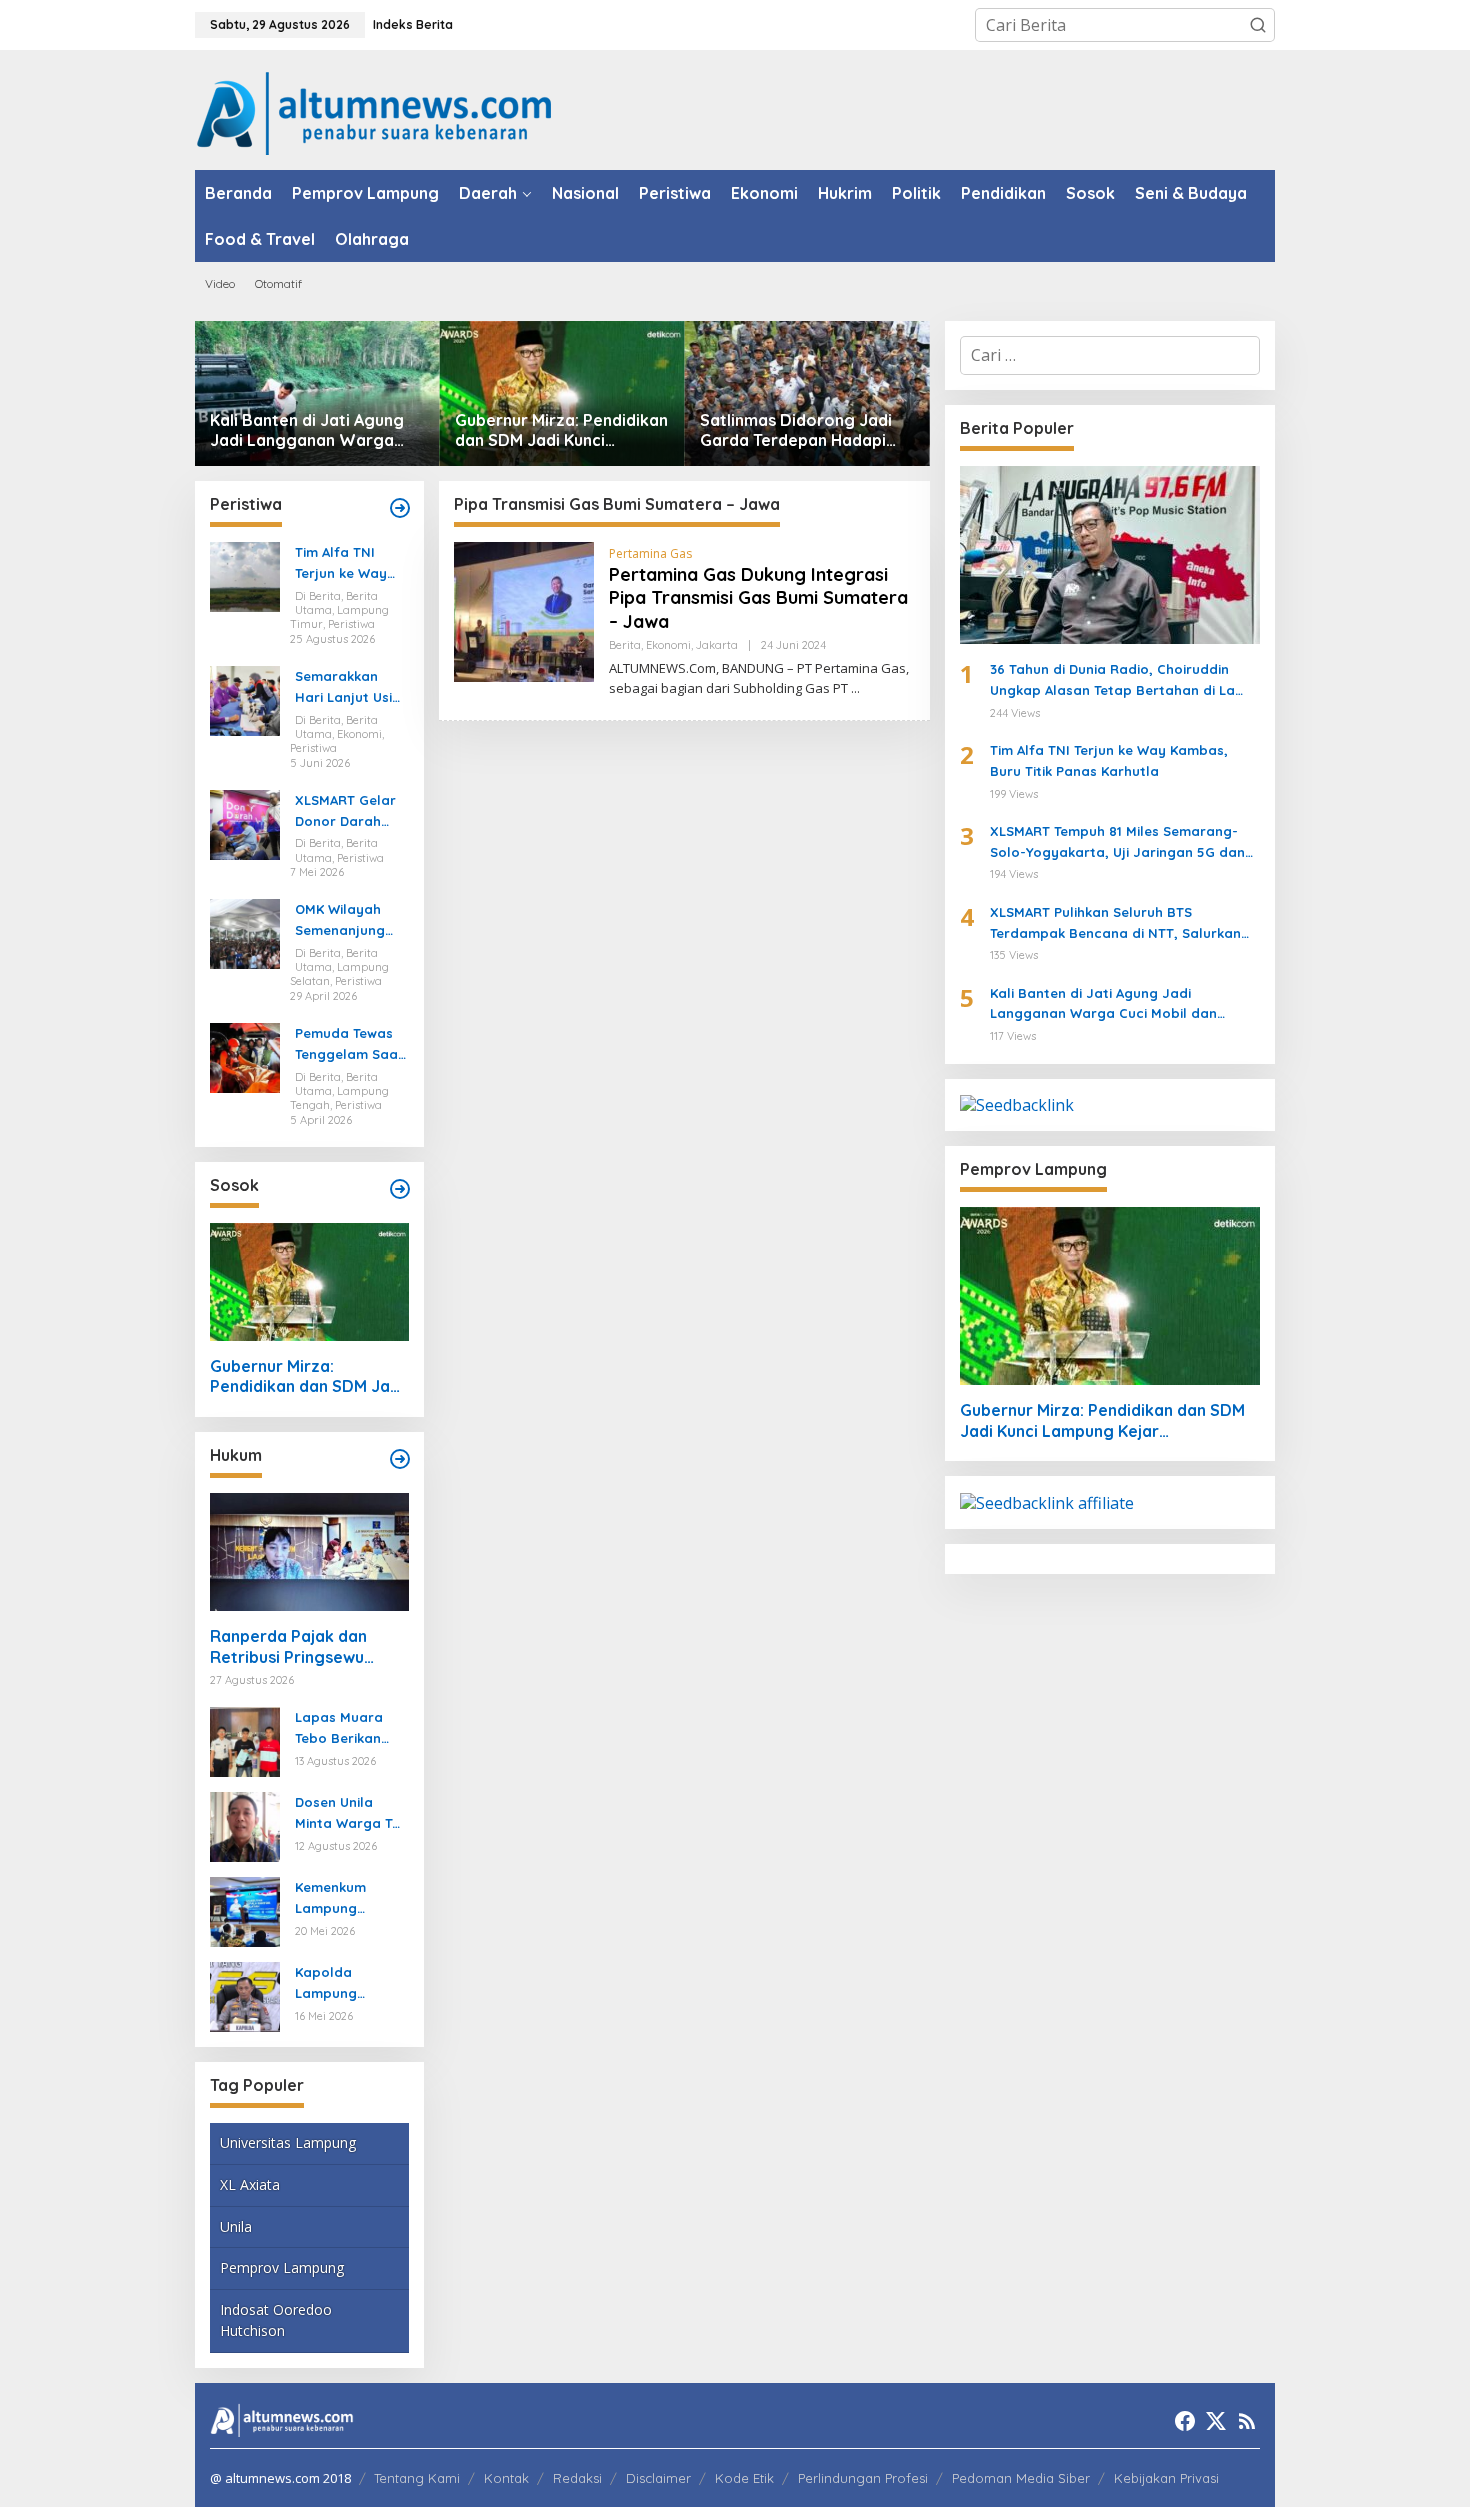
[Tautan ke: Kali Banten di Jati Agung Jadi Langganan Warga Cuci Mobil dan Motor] (317, 393)
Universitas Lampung (288, 2142)
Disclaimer (658, 2478)
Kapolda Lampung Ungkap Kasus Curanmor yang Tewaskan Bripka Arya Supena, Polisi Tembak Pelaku (350, 1984)
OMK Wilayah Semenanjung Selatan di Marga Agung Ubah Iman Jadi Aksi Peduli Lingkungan (347, 921)
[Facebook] (1185, 2421)
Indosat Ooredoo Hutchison (276, 2320)
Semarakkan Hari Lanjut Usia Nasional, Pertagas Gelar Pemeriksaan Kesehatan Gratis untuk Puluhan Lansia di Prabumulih (348, 688)
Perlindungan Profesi (863, 2478)
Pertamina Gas (650, 553)
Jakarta (717, 645)
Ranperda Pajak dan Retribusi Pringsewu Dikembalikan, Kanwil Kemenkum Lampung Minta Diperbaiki (291, 1647)
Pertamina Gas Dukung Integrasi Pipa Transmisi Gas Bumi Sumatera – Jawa (758, 598)
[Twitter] (1216, 2421)
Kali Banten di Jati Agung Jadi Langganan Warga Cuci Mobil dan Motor (307, 431)
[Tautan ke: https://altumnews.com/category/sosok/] (400, 1189)
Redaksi (577, 2478)
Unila (236, 2226)
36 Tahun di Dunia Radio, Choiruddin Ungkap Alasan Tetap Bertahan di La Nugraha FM (1112, 681)
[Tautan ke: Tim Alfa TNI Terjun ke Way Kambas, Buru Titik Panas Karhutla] (245, 576)
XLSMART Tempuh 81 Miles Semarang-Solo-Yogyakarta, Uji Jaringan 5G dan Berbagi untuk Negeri (1117, 843)
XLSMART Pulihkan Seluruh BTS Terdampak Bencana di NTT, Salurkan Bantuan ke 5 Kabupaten (1115, 924)
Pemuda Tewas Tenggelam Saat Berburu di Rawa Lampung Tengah (350, 1045)
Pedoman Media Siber (1021, 2478)
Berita (625, 645)
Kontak (506, 2478)
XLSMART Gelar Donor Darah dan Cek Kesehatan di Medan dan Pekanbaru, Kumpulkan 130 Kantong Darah (346, 812)
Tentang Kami (417, 2478)
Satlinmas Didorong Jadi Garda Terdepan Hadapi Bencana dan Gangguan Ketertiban (796, 431)
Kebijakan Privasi (1166, 2478)
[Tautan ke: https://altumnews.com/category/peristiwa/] (400, 508)
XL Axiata (250, 2184)
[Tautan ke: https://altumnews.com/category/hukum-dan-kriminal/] (400, 1459)
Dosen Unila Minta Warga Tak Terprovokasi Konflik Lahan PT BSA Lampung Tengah (351, 1814)
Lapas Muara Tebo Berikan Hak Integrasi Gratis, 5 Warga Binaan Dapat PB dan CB (351, 1729)
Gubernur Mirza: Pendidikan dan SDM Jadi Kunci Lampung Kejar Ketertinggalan (561, 431)
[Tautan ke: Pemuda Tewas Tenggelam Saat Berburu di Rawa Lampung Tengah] (245, 1056)
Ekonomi (668, 645)
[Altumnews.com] (374, 111)
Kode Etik (744, 2478)
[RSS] (1247, 2421)
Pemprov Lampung (282, 2267)
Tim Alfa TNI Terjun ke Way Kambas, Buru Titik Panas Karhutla (341, 564)
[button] (1258, 25)
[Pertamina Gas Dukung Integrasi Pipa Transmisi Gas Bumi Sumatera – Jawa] (855, 688)
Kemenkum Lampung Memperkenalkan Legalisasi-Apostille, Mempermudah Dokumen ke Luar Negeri (348, 1899)
